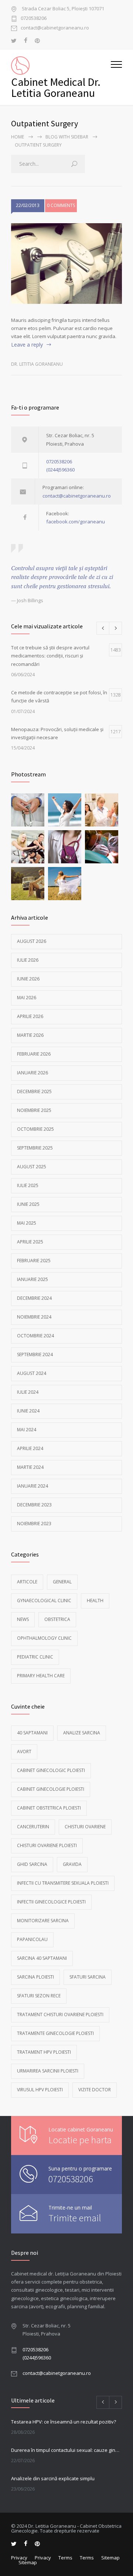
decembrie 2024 (34, 1298)
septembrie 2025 (35, 1148)
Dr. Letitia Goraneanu (37, 364)
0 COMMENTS (61, 205)
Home (18, 137)
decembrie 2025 (34, 1092)
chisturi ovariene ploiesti (47, 1845)
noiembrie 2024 (34, 1317)
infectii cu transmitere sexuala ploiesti (63, 1883)
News (23, 1619)
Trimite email (75, 2218)
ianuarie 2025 (33, 1279)
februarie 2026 (34, 1054)
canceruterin (33, 1827)
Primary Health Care (41, 1676)
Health (95, 1601)
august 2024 (32, 1373)
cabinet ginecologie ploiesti (51, 1789)
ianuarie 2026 (33, 1073)
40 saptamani (32, 1733)
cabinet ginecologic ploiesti (51, 1770)
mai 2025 (27, 1223)
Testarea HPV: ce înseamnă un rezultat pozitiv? (64, 2422)
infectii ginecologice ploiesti (51, 1902)
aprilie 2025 (30, 1242)
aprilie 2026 (30, 1016)
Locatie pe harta (80, 2140)
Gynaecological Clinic (44, 1601)
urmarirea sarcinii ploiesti (48, 2071)
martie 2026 (30, 1035)
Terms (65, 2558)
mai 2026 (27, 998)
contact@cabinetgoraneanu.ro (55, 28)
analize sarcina (82, 1733)
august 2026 (32, 941)
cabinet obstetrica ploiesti (49, 1808)
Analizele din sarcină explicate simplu (53, 2478)
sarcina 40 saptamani (42, 1958)
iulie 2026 (28, 960)
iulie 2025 (28, 1185)
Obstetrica (57, 1619)
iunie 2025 (28, 1204)
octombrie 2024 (35, 1336)
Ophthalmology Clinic (44, 1638)
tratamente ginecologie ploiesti (55, 2033)
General (62, 1582)
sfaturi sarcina (88, 1977)
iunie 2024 (28, 1411)
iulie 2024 (28, 1392)
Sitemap (110, 2558)
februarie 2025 (34, 1261)
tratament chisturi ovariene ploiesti (60, 2015)
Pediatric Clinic (35, 1657)
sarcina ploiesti (35, 1977)
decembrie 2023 (34, 1505)
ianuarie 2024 (33, 1486)
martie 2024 (30, 1467)
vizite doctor (95, 2090)
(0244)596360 (60, 470)
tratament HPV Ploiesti (44, 2052)
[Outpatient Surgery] (66, 264)
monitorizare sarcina (43, 1921)
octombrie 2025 (35, 1129)
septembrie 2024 (35, 1354)
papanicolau (32, 1939)
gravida (72, 1864)
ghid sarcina (32, 1864)
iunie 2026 (28, 979)
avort (24, 1752)
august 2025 (32, 1167)
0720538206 (34, 19)
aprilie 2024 (30, 1448)
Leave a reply (27, 345)
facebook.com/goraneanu (76, 522)
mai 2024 (27, 1430)
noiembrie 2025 (34, 1110)
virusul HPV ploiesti (40, 2090)
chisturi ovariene (85, 1827)
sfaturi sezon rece (39, 1996)
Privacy (19, 2558)
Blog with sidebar (67, 137)
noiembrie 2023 (34, 1524)
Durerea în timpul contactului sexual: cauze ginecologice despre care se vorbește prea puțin (66, 2450)
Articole (27, 1582)
